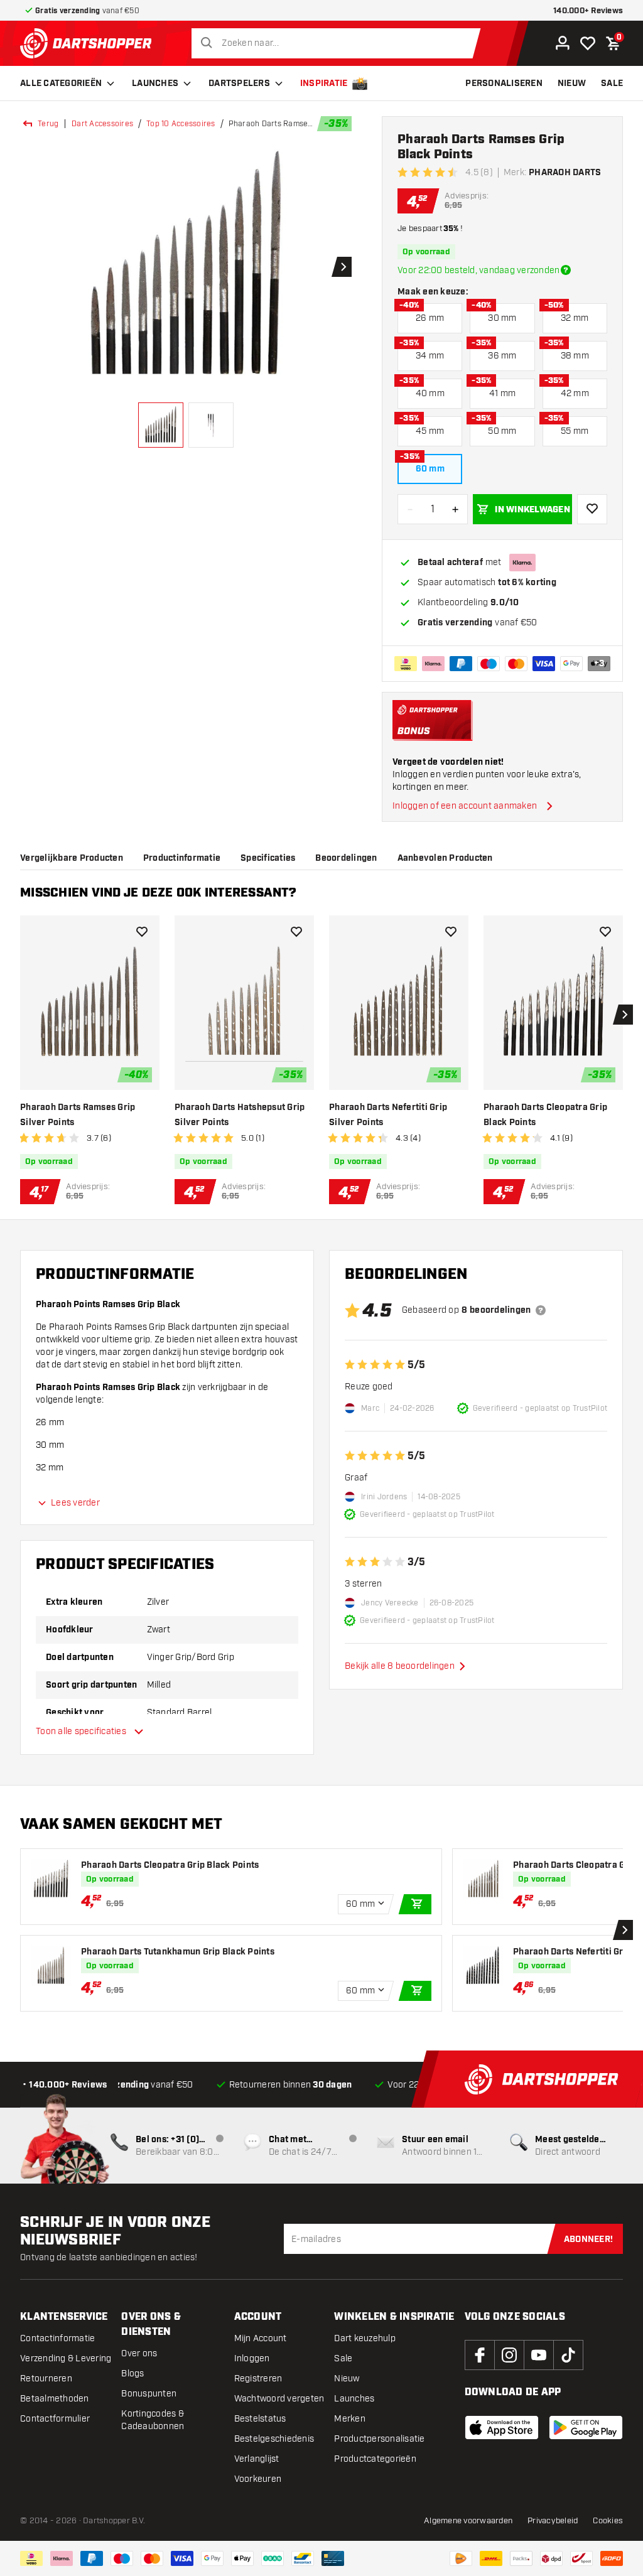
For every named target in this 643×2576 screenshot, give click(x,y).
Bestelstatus (260, 2419)
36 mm (502, 356)
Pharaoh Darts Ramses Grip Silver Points (78, 1115)
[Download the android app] (586, 2428)
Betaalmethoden (55, 2399)
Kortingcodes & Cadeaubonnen (153, 2420)
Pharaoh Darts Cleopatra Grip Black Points (545, 1115)
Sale (343, 2358)
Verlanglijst (257, 2459)
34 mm (430, 356)
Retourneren (46, 2379)
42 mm (575, 393)
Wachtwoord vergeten (279, 2399)
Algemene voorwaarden (468, 2521)
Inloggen (252, 2358)
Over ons (139, 2353)
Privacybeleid (553, 2521)
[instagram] (509, 2355)
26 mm (430, 318)
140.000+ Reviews (588, 11)
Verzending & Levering (66, 2358)
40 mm (430, 393)
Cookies (608, 2521)
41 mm (502, 393)
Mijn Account (261, 2338)
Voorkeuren (258, 2479)
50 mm (502, 431)
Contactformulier (55, 2419)
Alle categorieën (61, 84)
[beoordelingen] (541, 1310)
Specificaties (268, 858)
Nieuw (347, 2379)
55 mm (575, 431)
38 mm (575, 356)
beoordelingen (346, 858)
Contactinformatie (57, 2338)
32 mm (575, 318)
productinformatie (182, 858)
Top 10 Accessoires (181, 124)
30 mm (502, 318)
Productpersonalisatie (379, 2439)
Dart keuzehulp (365, 2338)
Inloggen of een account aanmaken (465, 806)
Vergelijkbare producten (72, 858)
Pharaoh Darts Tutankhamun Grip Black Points (178, 1952)
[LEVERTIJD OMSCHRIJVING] (566, 270)
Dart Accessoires (102, 124)
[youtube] (539, 2355)
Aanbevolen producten (445, 858)
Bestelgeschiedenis (274, 2439)
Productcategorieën (375, 2459)
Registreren (258, 2379)
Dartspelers (239, 84)
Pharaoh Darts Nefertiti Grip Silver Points (388, 1115)
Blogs (132, 2374)
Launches (155, 84)
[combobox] (339, 43)
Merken (350, 2419)
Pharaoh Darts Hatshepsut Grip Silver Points (240, 1115)
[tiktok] (568, 2355)
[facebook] (480, 2355)
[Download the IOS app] (502, 2428)
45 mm (430, 431)
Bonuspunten (149, 2394)
